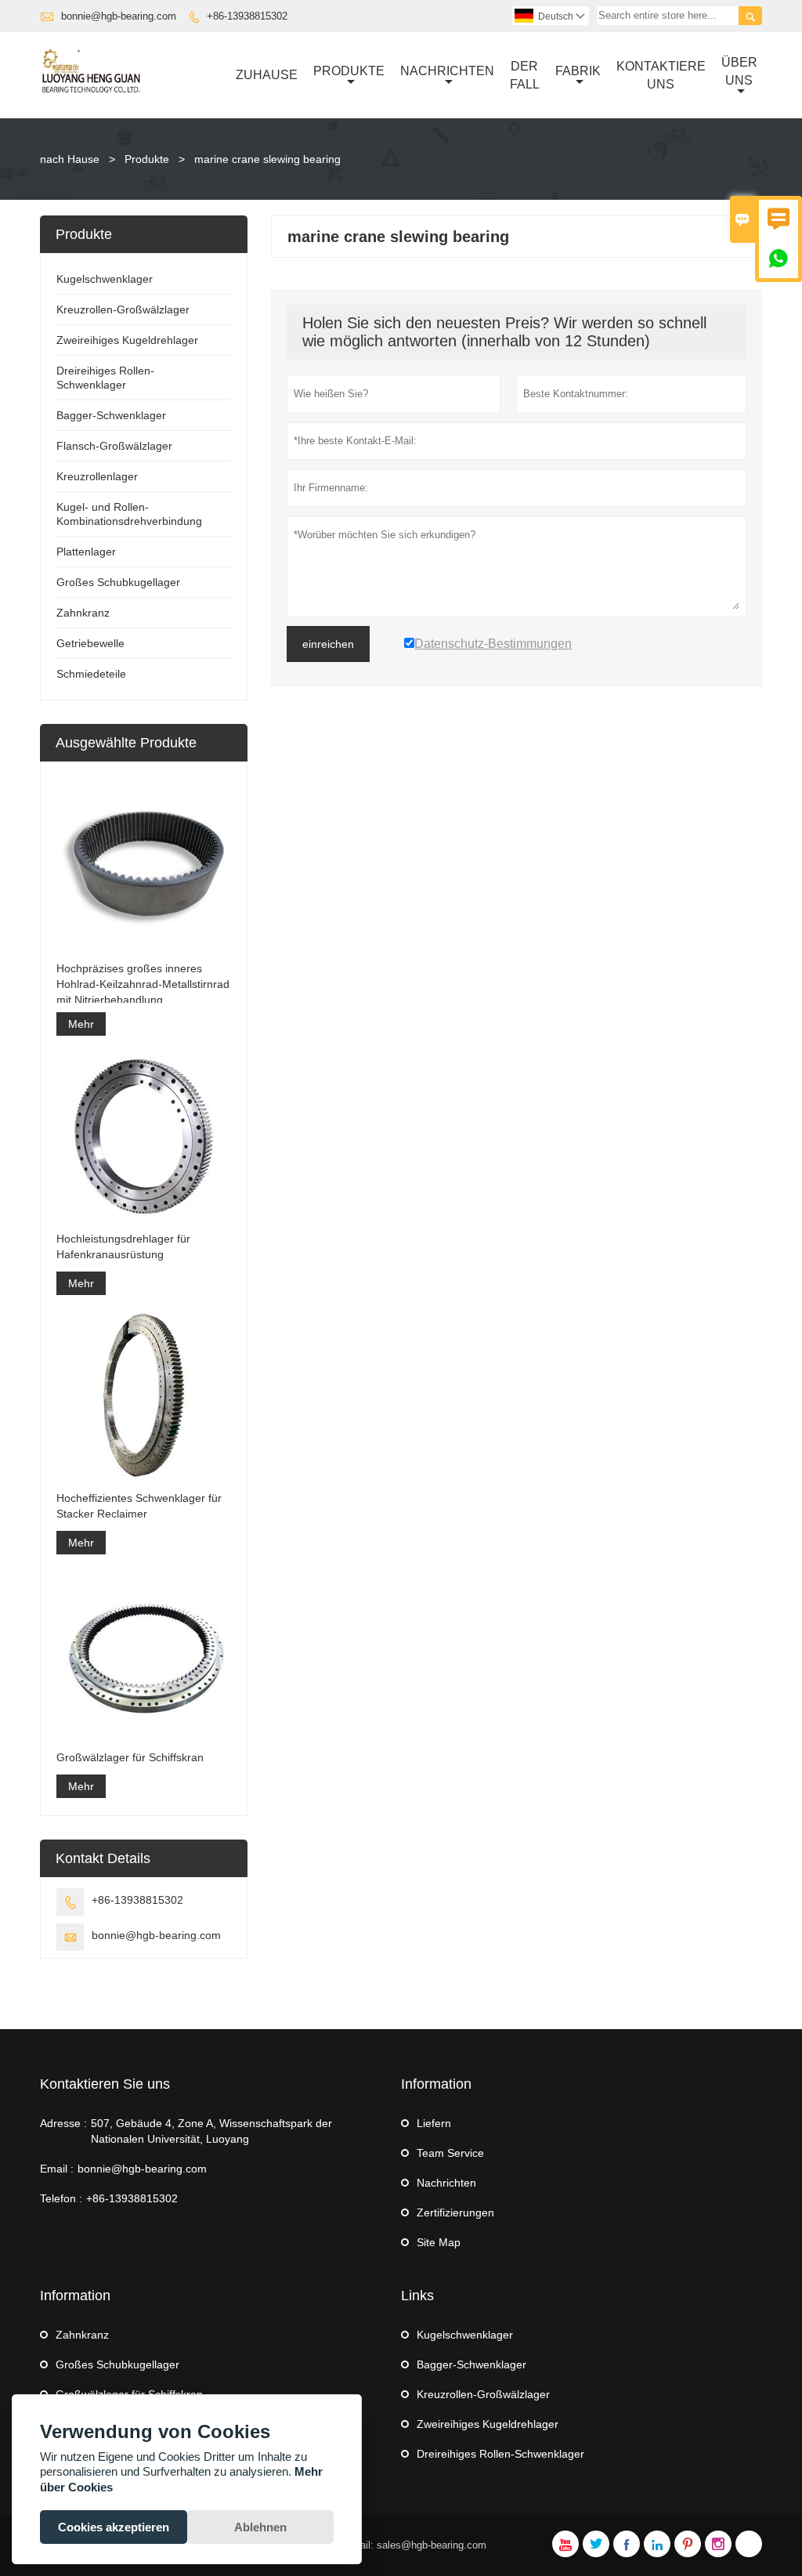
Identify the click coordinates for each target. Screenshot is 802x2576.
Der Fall (525, 75)
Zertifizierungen (455, 2212)
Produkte (349, 71)
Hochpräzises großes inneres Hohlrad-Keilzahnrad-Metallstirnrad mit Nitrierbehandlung (143, 984)
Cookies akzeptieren (114, 2527)
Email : (57, 2169)
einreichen (328, 644)
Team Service (450, 2153)
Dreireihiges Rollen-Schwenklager (500, 2454)
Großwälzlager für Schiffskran (130, 1757)
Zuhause (267, 75)
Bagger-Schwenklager (111, 415)
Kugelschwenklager (105, 279)
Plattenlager (86, 552)
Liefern (434, 2123)
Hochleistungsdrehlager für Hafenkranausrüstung (123, 1246)
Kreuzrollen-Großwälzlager (123, 309)
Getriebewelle (90, 643)
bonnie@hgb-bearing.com (119, 16)
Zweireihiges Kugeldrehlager (127, 340)
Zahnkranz (83, 613)
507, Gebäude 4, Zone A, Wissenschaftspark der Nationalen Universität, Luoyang (211, 2131)
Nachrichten (447, 71)
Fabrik (578, 71)
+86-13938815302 (247, 16)
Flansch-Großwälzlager (114, 446)
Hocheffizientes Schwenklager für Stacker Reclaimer (139, 1506)
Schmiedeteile (91, 674)
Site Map (439, 2242)
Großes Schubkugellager (118, 582)
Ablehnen (260, 2527)
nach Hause (70, 159)
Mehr (81, 1024)
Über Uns (739, 71)
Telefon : (61, 2198)
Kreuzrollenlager (97, 476)
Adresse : (63, 2123)
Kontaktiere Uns (661, 75)
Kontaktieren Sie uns (105, 2084)
